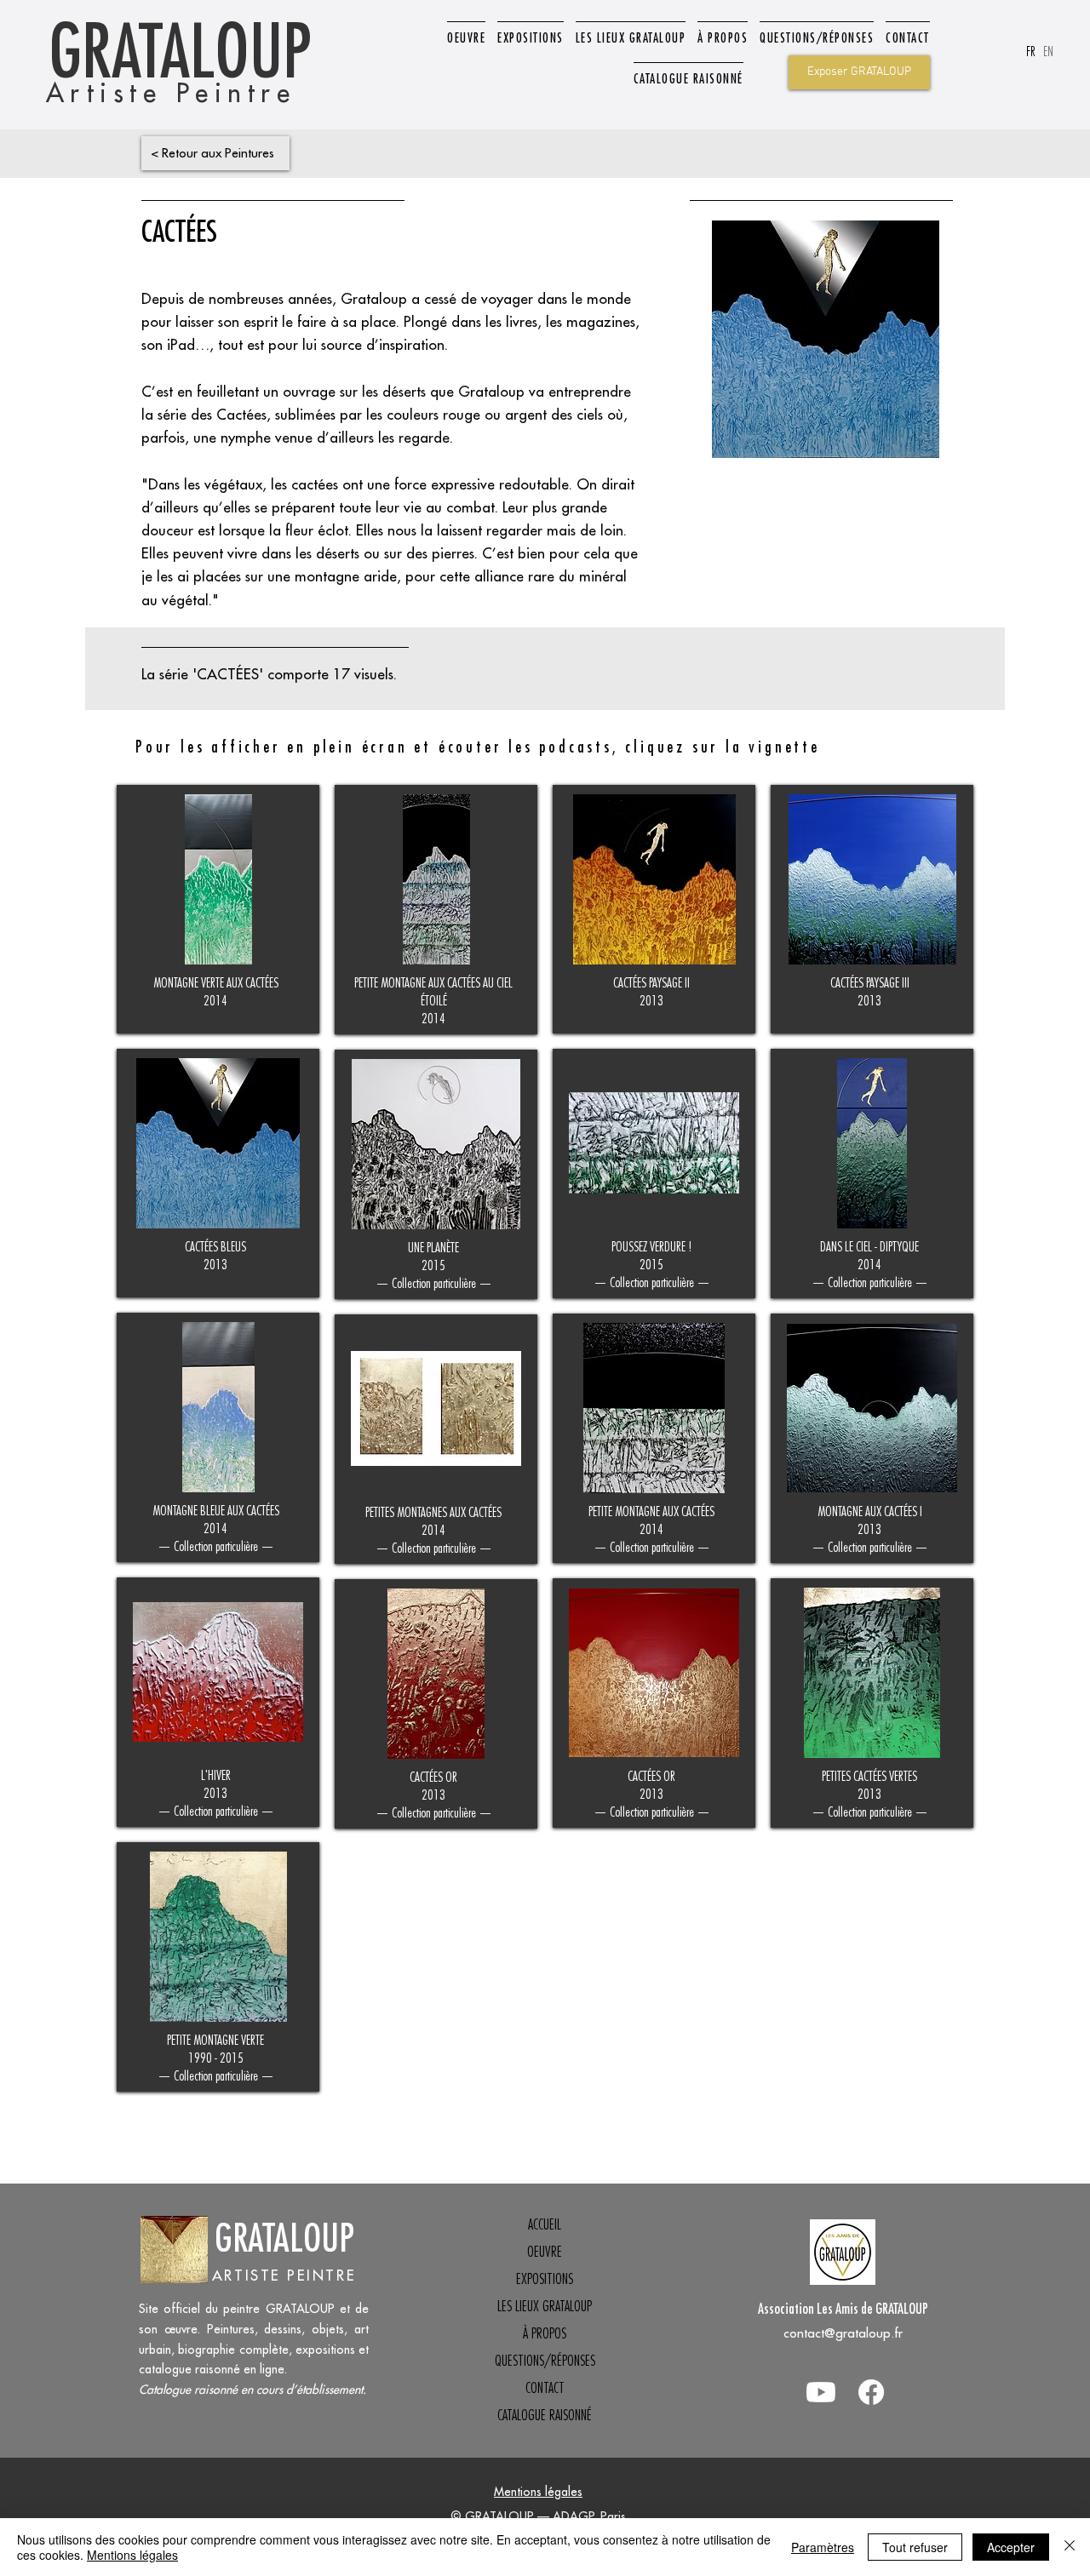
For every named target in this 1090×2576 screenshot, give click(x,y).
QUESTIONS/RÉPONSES (545, 2361)
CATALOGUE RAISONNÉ (545, 2415)
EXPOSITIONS (545, 2279)
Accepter (1011, 2547)
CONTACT (545, 2388)
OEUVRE (545, 2252)
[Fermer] (1070, 2547)
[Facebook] (871, 2392)
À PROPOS (545, 2333)
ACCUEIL (545, 2224)
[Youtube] (821, 2392)
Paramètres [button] (823, 2547)
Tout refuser (915, 2547)
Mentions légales (538, 2492)
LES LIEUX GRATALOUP (545, 2306)
